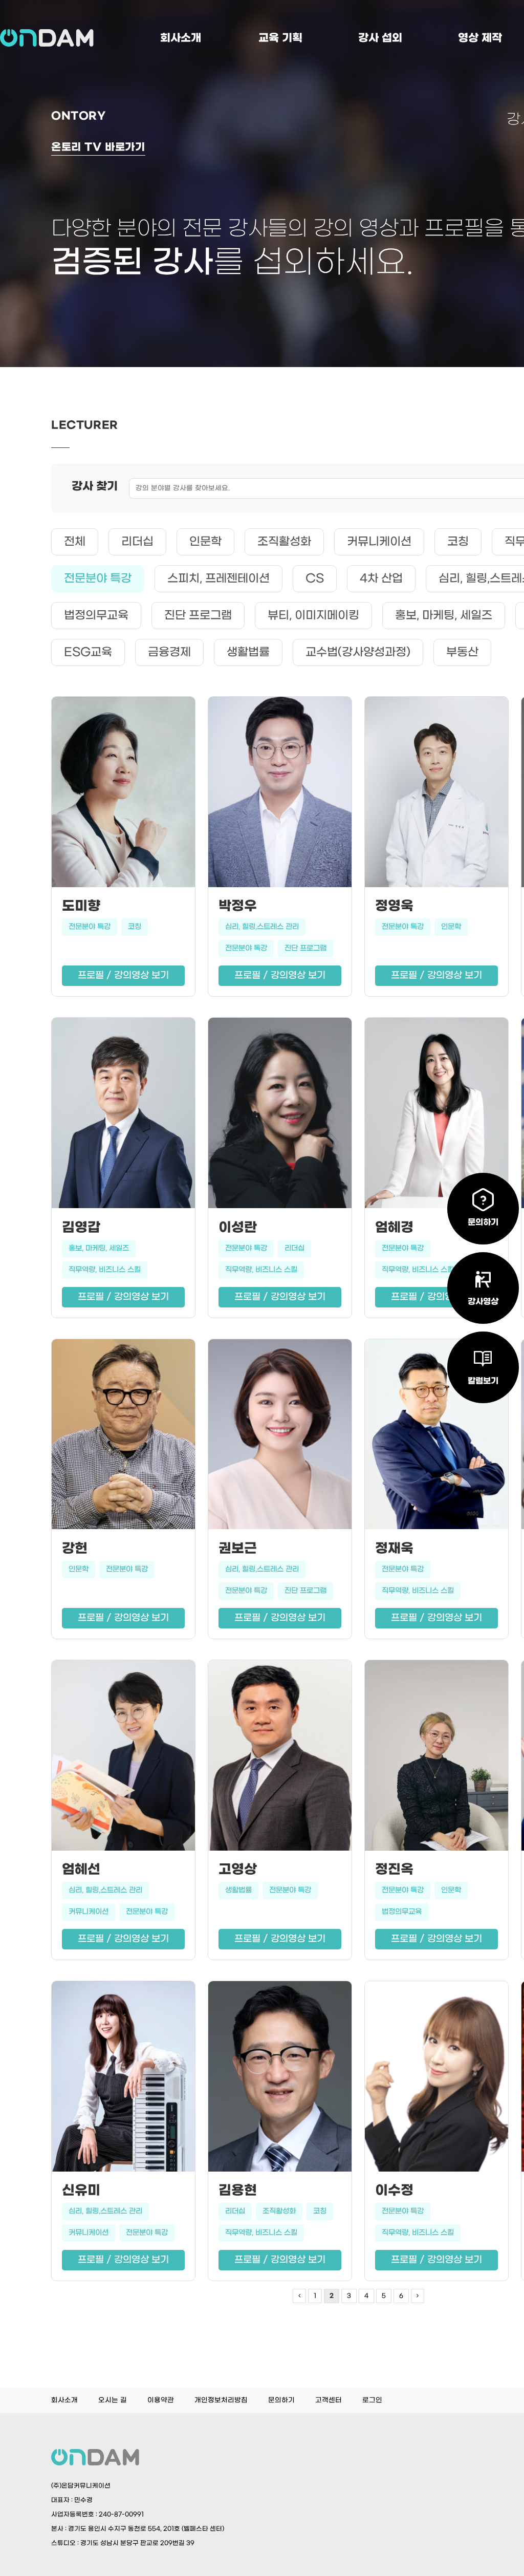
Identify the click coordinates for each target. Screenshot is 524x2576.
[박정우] (280, 795)
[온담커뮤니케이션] (47, 38)
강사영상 (483, 1302)
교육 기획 (280, 38)
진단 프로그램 (198, 615)
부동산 (462, 652)
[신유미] (123, 2079)
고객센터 (329, 2400)
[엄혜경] (436, 1115)
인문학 (205, 542)
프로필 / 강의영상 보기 (123, 975)
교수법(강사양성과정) (358, 652)
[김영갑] (123, 1115)
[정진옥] (436, 1758)
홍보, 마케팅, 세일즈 (444, 615)
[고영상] (280, 1758)
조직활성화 (284, 542)
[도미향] (123, 795)
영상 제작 (480, 38)
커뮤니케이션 (379, 542)
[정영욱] (436, 795)
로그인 (372, 2400)
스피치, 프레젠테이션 (219, 578)
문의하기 (281, 2400)
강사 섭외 (380, 38)
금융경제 (169, 652)
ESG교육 (88, 652)
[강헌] (123, 1437)
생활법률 (248, 652)
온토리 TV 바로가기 (98, 147)
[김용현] (280, 2079)
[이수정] (436, 2079)
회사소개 (181, 38)
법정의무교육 (96, 615)
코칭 (458, 542)
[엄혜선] (123, 1758)
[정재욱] (436, 1437)
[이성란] (280, 1115)
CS (315, 578)
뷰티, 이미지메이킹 (313, 615)
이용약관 (161, 2400)
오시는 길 (113, 2400)
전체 (75, 542)
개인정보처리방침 (221, 2400)
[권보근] (280, 1437)
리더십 (137, 542)
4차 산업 (381, 578)
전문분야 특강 (98, 578)
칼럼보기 (483, 1381)
